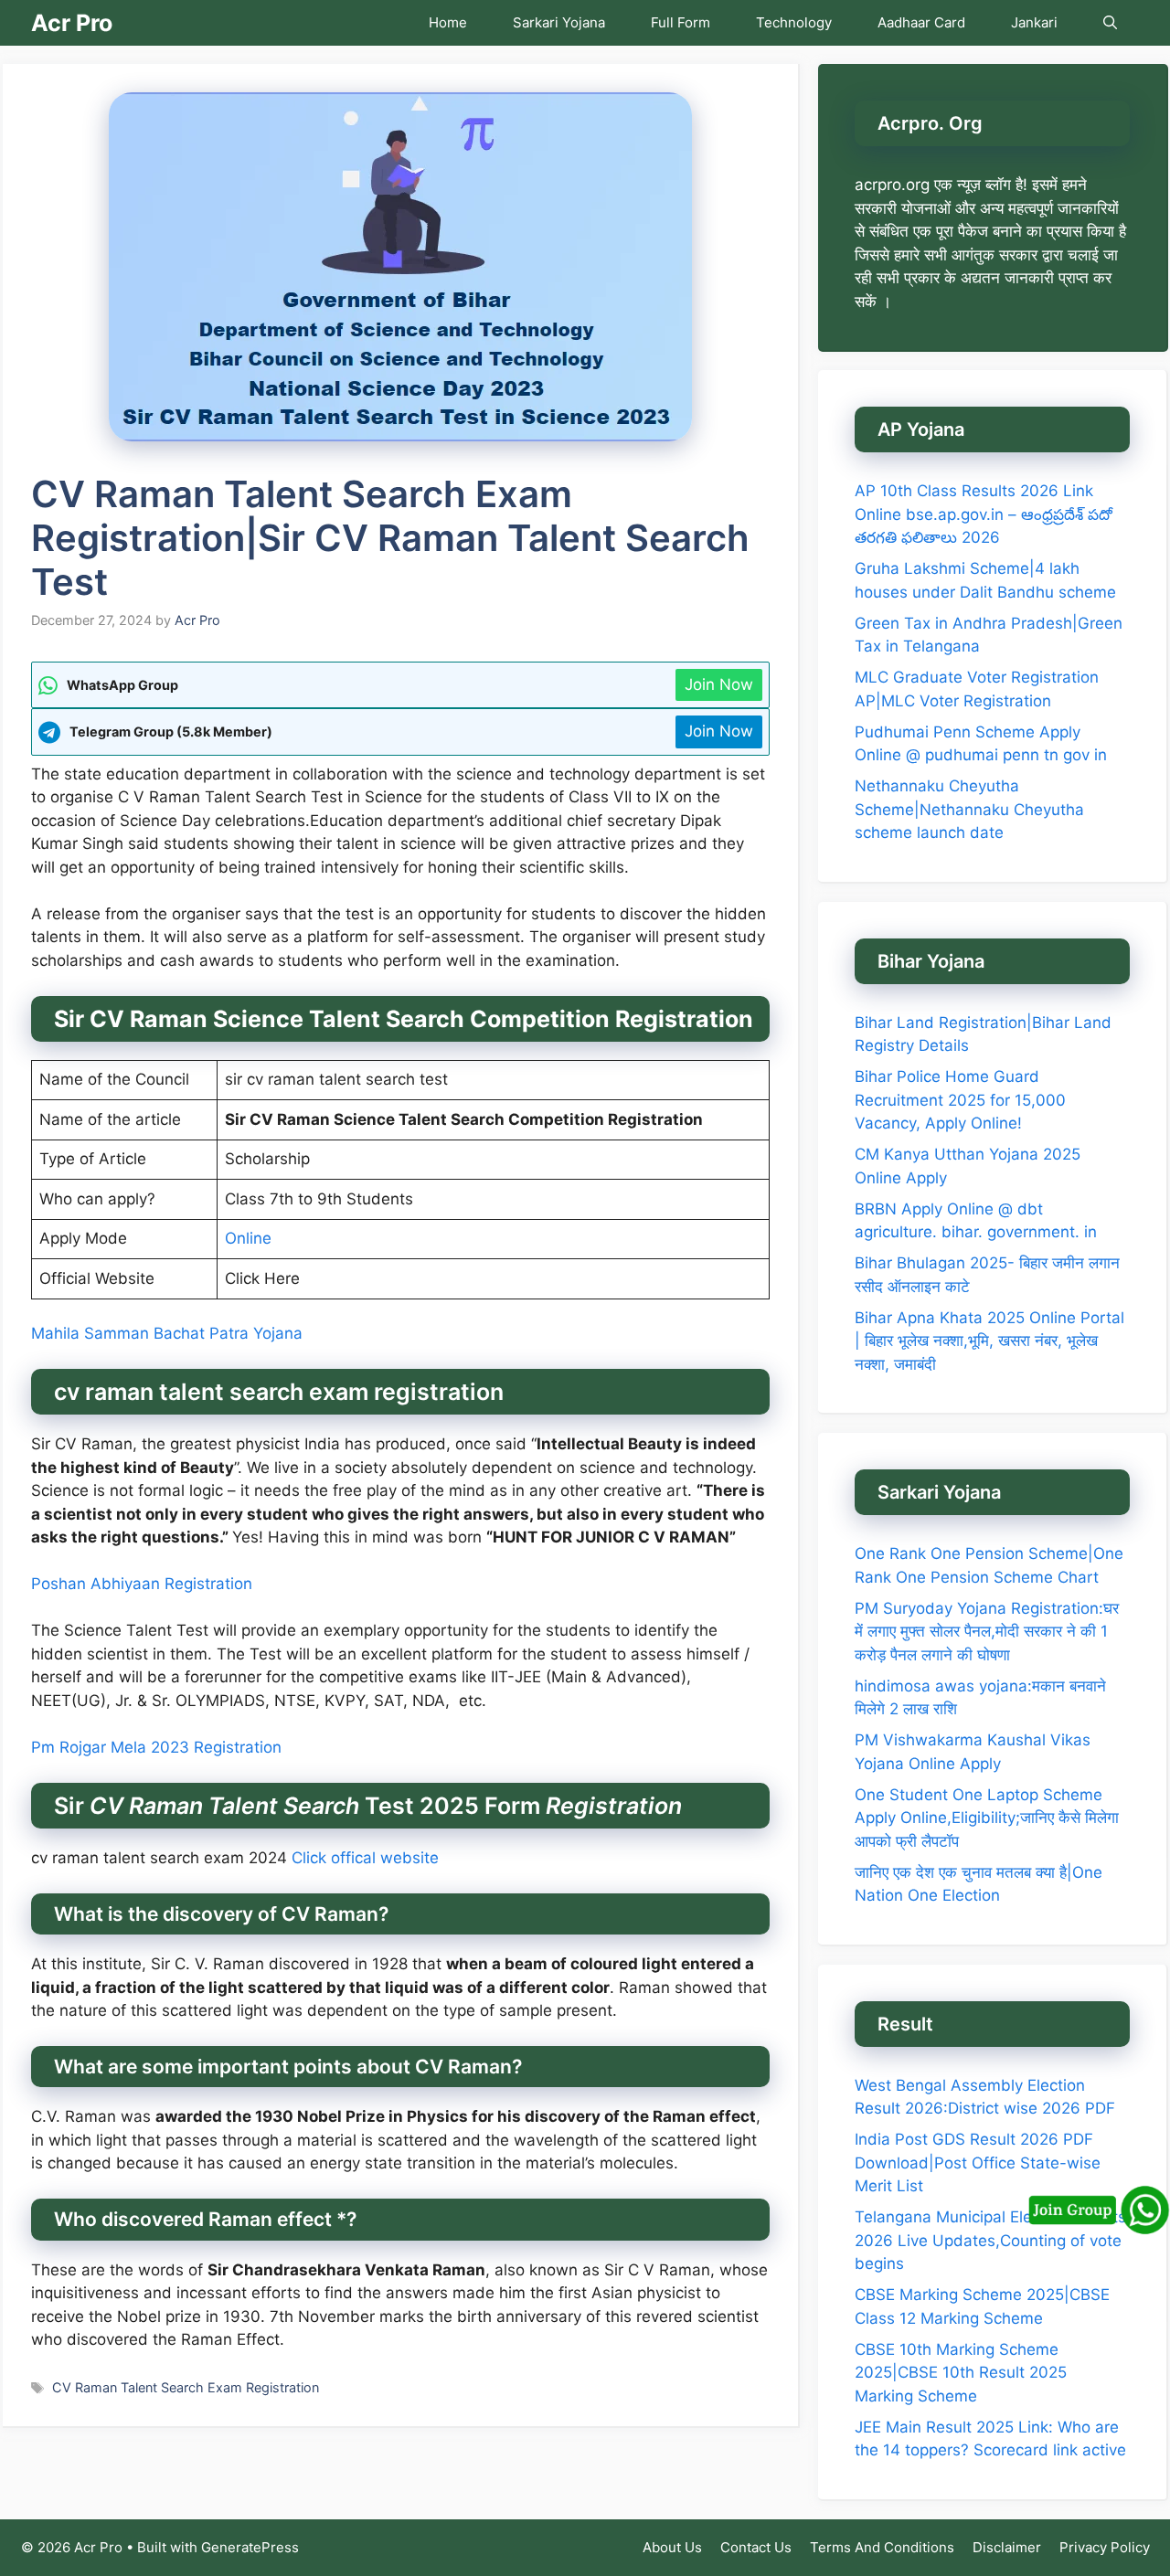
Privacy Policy (1105, 2547)
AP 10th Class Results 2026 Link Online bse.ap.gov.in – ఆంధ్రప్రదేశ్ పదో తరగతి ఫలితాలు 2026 (984, 514)
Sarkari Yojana (559, 22)
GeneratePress (250, 2547)
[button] (1110, 23)
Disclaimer (1007, 2547)
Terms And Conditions (882, 2547)
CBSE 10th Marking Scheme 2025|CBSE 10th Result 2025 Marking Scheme (961, 2373)
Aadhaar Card (921, 22)
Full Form (681, 22)
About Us (672, 2547)
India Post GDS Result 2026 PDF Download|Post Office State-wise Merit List (978, 2163)
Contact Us (756, 2547)
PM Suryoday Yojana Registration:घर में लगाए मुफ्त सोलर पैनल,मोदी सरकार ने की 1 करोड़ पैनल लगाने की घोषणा (987, 1632)
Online (248, 1238)
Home (448, 22)
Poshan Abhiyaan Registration (142, 1584)
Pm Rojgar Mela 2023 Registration (156, 1747)
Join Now (719, 684)
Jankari (1034, 22)
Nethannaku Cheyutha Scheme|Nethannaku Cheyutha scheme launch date (969, 809)
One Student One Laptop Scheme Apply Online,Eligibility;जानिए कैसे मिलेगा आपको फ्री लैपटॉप (987, 1818)
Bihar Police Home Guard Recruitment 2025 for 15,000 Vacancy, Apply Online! (960, 1100)
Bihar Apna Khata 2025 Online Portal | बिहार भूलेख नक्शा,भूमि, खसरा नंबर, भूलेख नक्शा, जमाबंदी (989, 1341)
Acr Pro (72, 23)
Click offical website (365, 1858)
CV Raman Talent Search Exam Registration (186, 2387)
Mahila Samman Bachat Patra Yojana (167, 1333)
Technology (794, 22)
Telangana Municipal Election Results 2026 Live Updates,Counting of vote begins (990, 2240)
